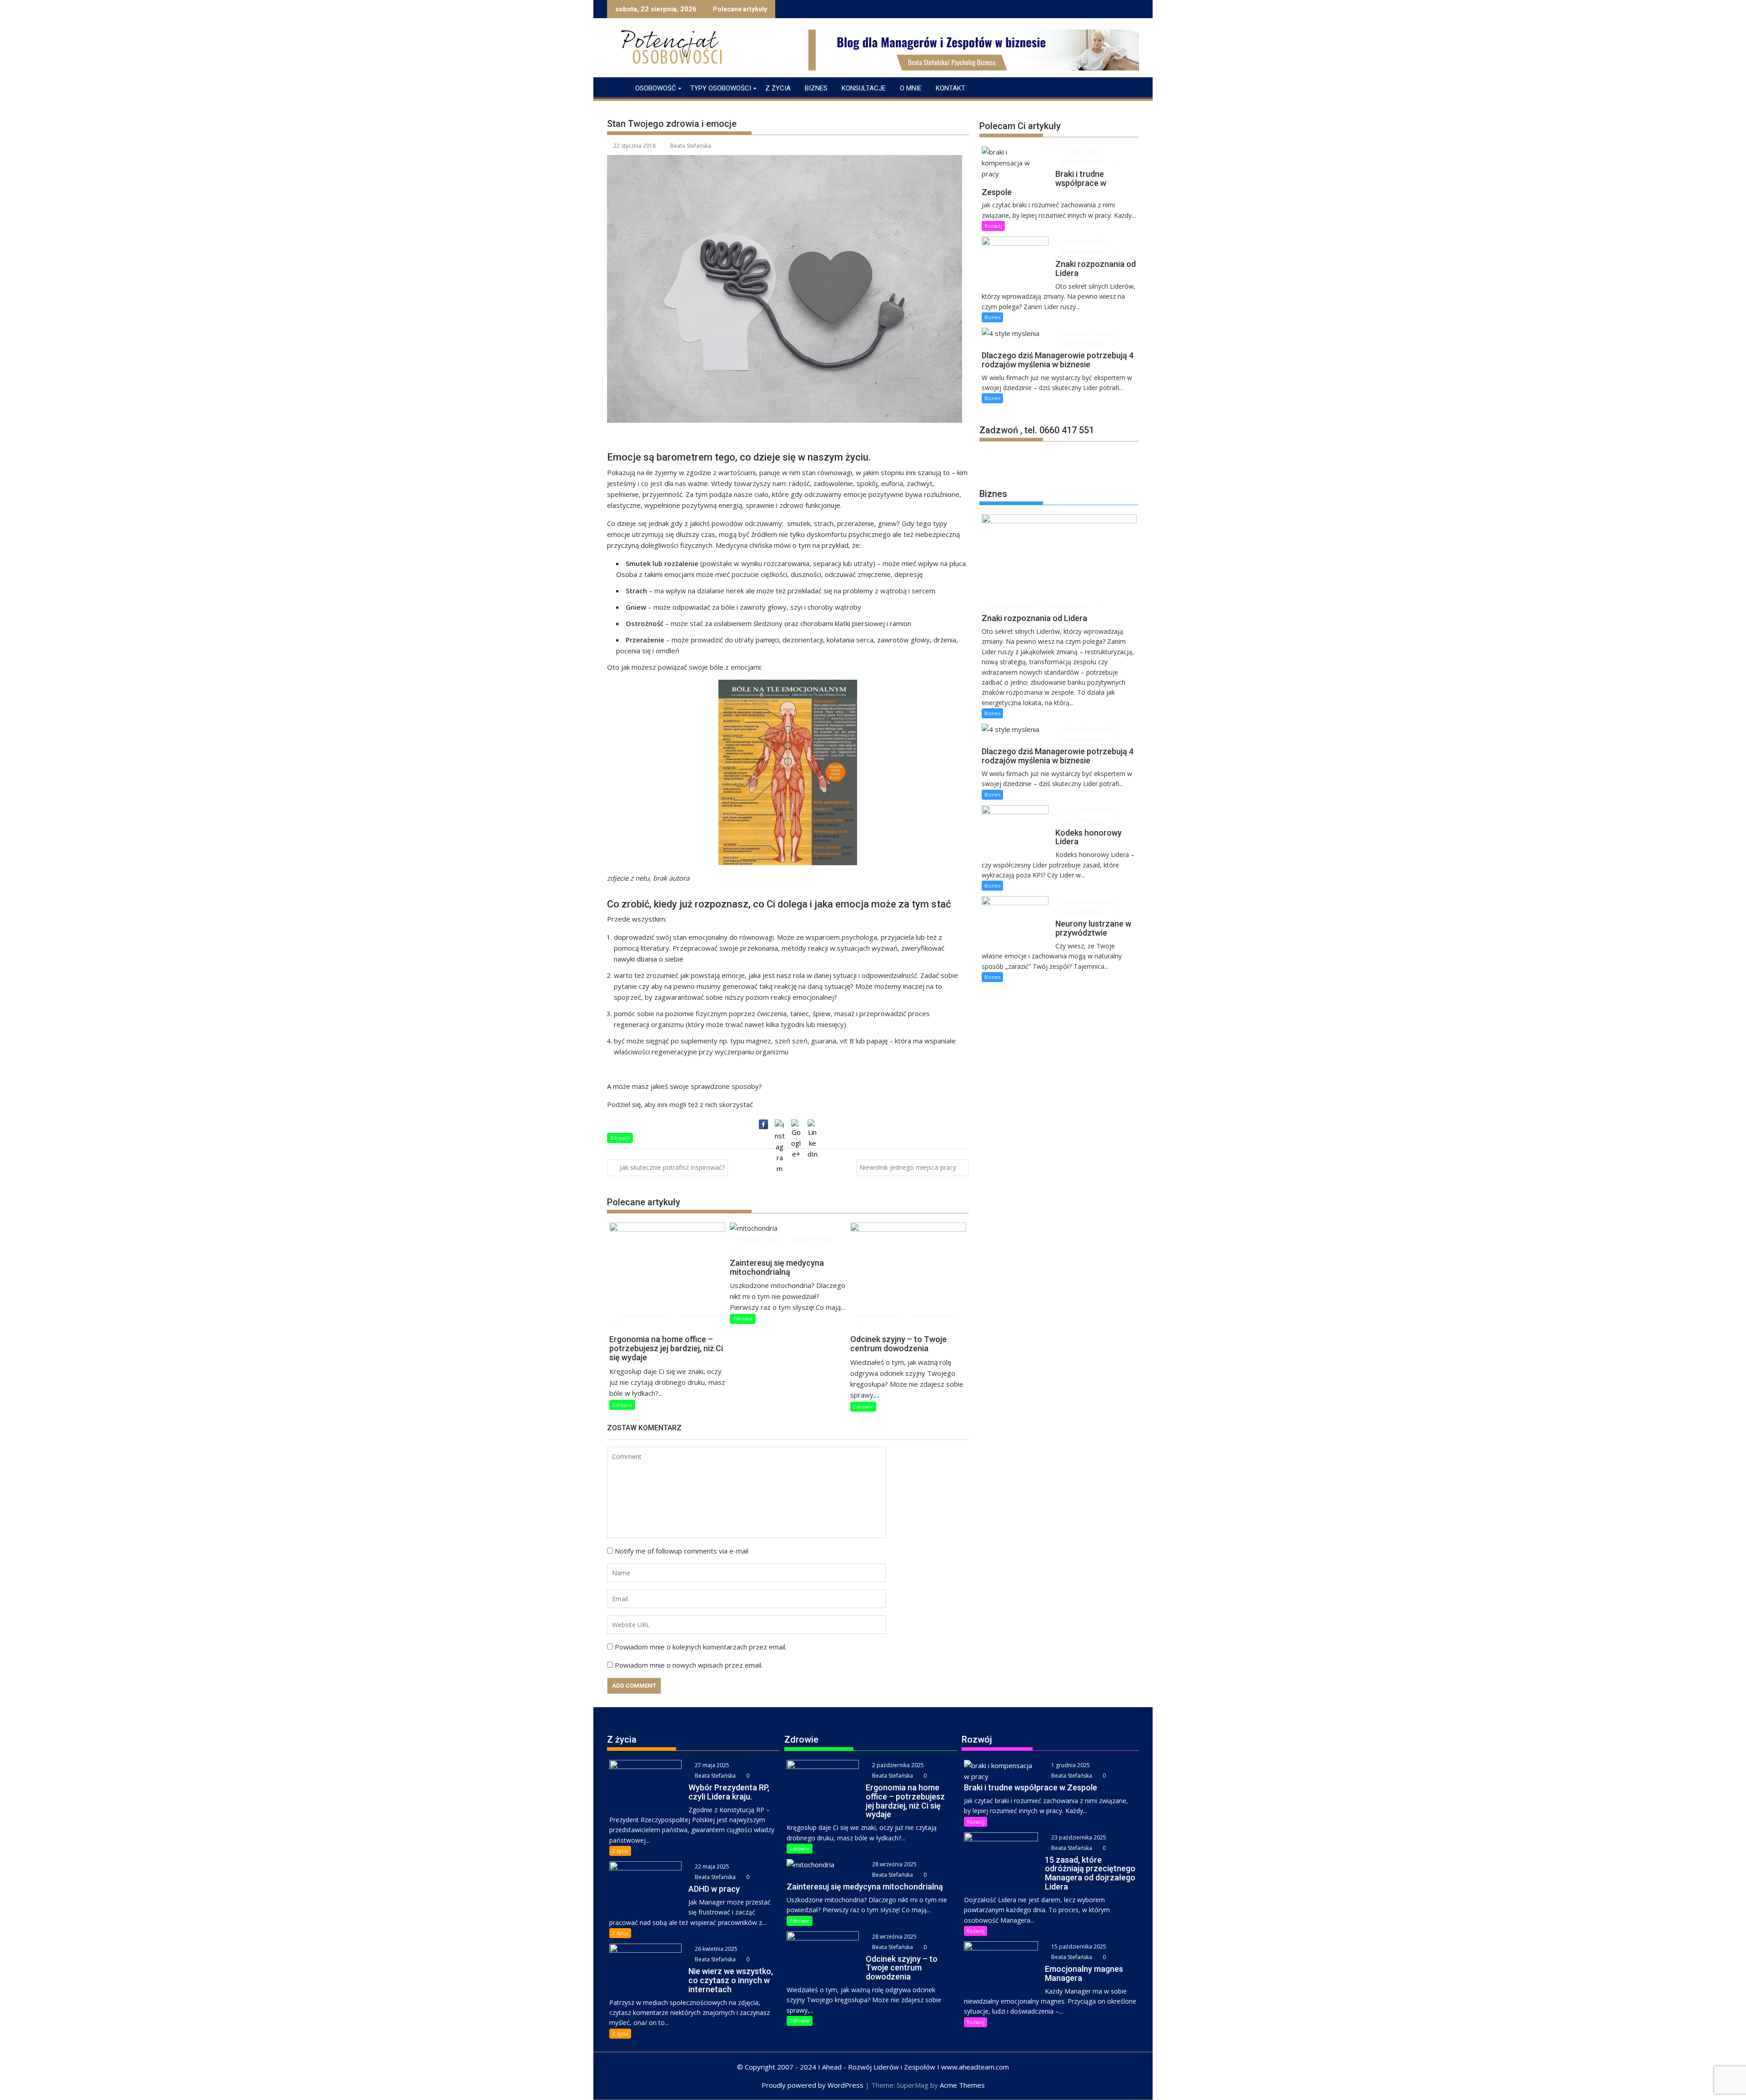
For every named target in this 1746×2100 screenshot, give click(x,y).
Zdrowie (620, 1138)
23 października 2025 (1089, 810)
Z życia (778, 88)
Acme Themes (962, 2085)
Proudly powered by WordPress (813, 2085)
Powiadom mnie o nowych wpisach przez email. (689, 1665)
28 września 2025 (758, 1240)
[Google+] (796, 1124)
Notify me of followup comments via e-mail (682, 1551)
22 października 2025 (1089, 901)
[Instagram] (780, 1124)
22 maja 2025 (711, 1867)
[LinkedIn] (813, 1124)
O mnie (911, 88)
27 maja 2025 (711, 1765)
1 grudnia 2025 (1080, 152)
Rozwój (993, 226)
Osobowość (656, 88)
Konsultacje (864, 88)
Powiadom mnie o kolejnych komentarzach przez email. (701, 1647)
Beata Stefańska (691, 146)
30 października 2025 (1089, 333)
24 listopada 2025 (1084, 242)
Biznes (816, 88)
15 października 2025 (1078, 1947)
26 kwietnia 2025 (715, 1949)
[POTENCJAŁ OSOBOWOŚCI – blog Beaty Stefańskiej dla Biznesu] (616, 86)
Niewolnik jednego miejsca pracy (908, 1167)
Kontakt (951, 88)
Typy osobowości (721, 88)
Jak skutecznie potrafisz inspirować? (672, 1167)
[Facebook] (763, 1124)
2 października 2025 (641, 1316)
